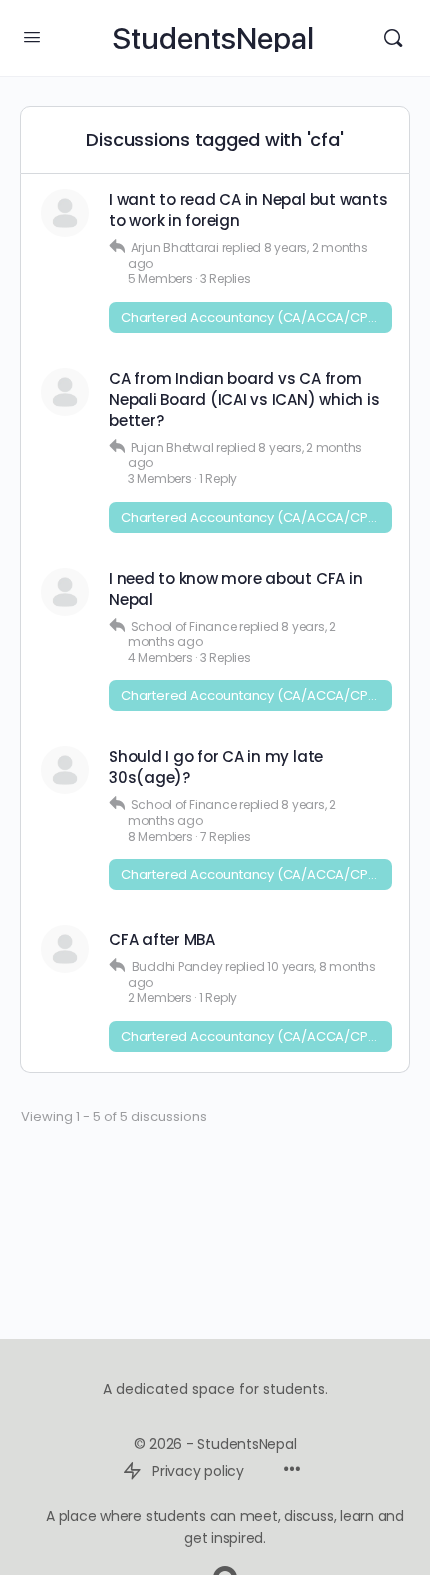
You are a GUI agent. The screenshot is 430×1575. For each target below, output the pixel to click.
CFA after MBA (162, 939)
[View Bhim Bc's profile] (65, 213)
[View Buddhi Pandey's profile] (65, 949)
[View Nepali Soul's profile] (65, 592)
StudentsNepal (213, 38)
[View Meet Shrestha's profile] (65, 392)
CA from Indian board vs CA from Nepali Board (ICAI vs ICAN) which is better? (244, 399)
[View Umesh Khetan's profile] (65, 770)
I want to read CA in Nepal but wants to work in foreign (248, 210)
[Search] (393, 38)
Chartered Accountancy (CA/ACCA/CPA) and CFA (256, 317)
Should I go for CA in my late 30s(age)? (216, 767)
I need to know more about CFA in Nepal (235, 589)
